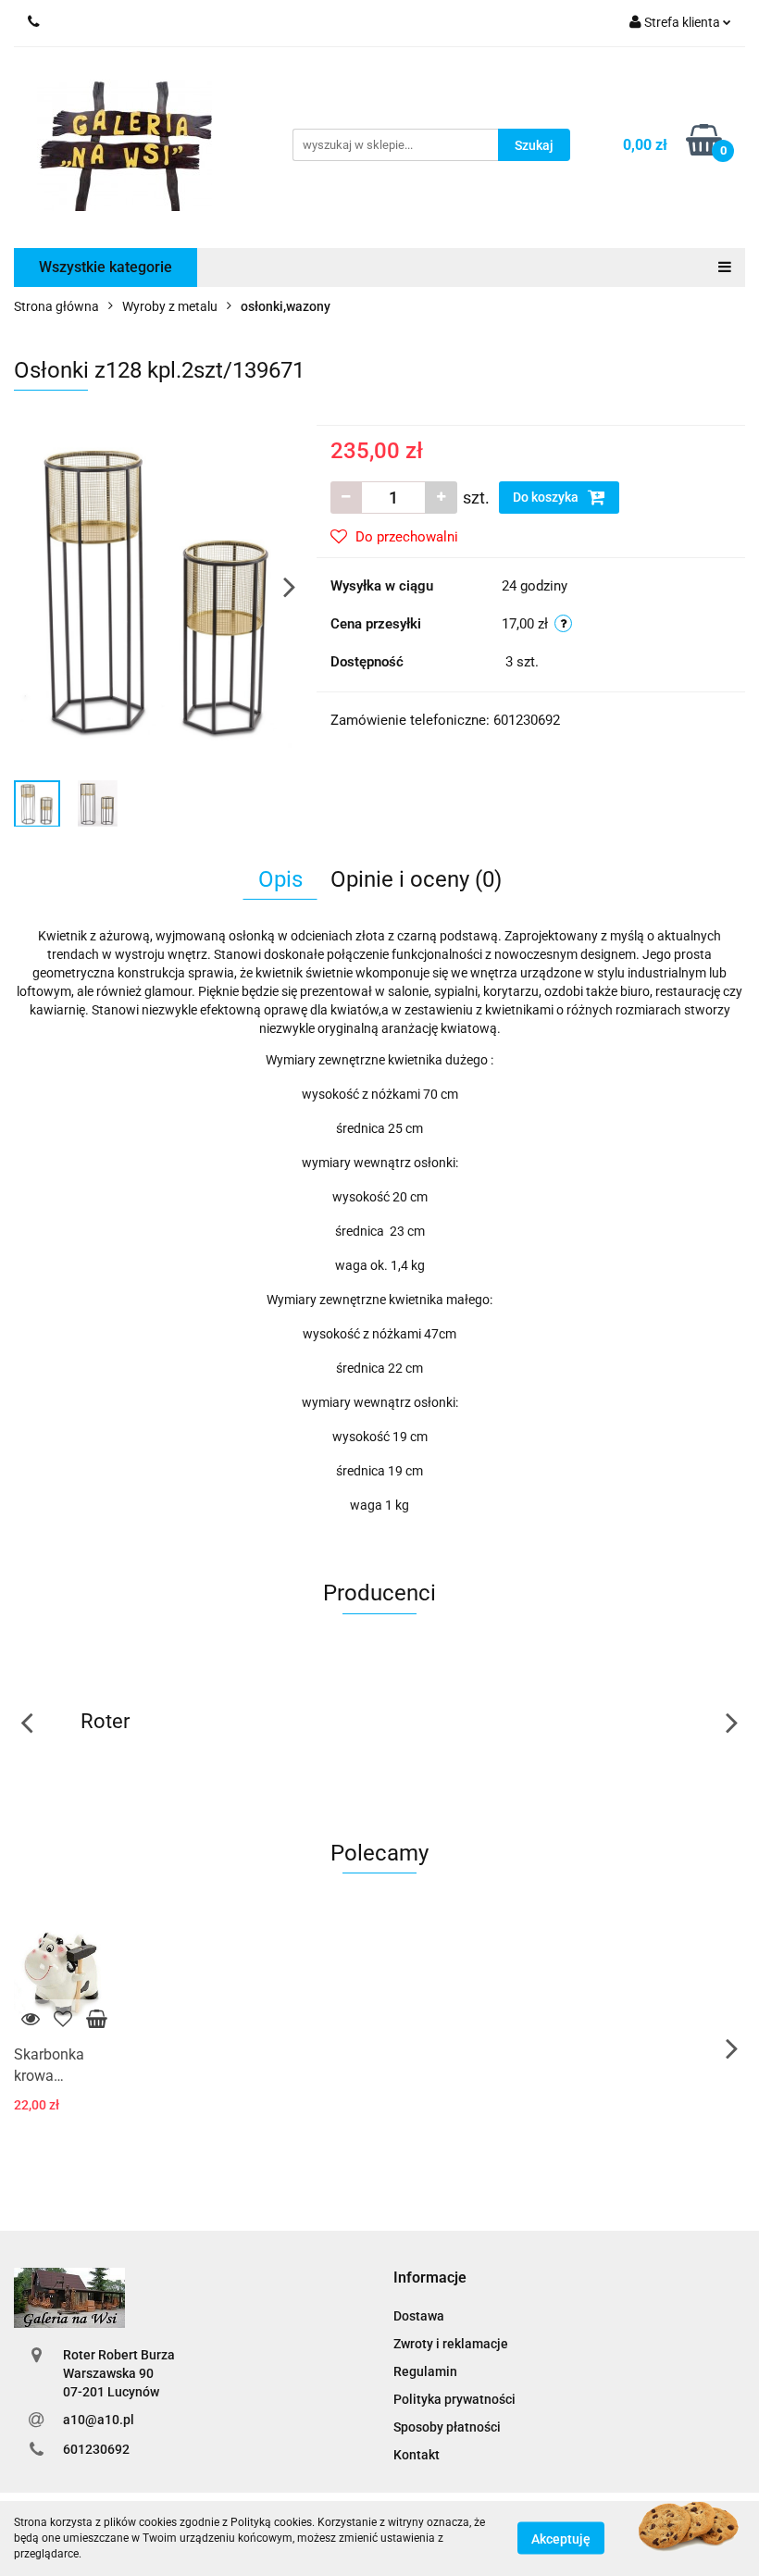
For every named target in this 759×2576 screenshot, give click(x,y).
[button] (430, 2278)
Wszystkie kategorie (106, 267)
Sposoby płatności (447, 2427)
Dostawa (419, 2316)
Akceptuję (561, 2539)
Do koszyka (547, 497)
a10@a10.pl (99, 2420)
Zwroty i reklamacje (451, 2344)
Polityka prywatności (454, 2399)
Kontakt (417, 2455)
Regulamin (425, 2371)
